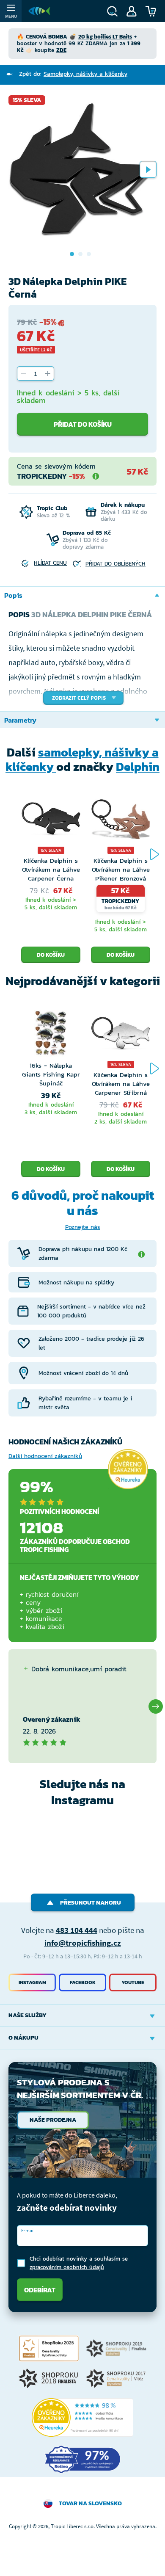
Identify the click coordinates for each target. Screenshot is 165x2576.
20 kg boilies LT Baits (105, 37)
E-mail (28, 2230)
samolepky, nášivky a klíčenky (82, 759)
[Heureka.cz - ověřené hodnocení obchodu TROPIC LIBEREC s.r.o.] (82, 2418)
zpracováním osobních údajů (67, 2267)
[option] (82, 169)
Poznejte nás (83, 1227)
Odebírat (40, 2290)
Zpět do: (73, 74)
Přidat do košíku (83, 424)
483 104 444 (77, 1930)
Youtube (133, 1982)
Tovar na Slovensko (90, 2503)
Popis (13, 595)
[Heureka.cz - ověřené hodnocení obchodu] (128, 1469)
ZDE (61, 50)
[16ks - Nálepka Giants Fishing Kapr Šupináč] (51, 1035)
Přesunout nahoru (91, 1903)
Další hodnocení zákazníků (45, 1456)
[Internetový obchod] (39, 11)
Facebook (83, 1982)
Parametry (20, 720)
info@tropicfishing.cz (83, 1943)
